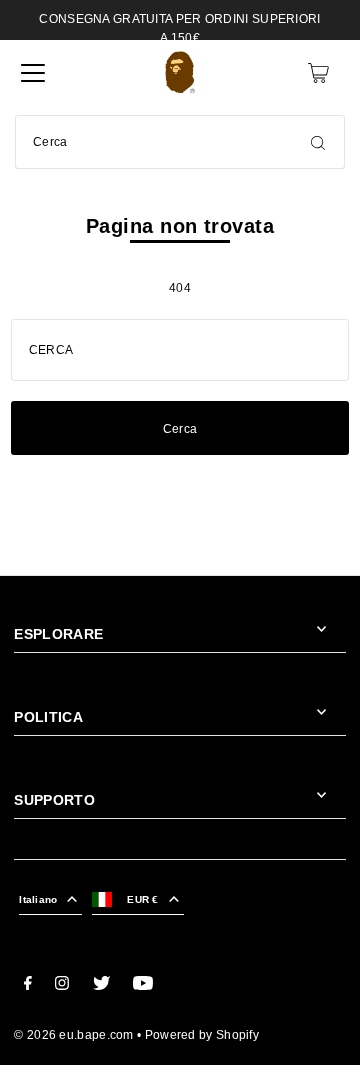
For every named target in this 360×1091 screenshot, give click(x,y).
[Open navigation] (33, 73)
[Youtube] (143, 986)
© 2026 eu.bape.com (73, 1035)
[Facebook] (28, 986)
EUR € (142, 899)
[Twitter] (101, 986)
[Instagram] (62, 986)
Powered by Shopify (202, 1035)
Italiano (38, 899)
